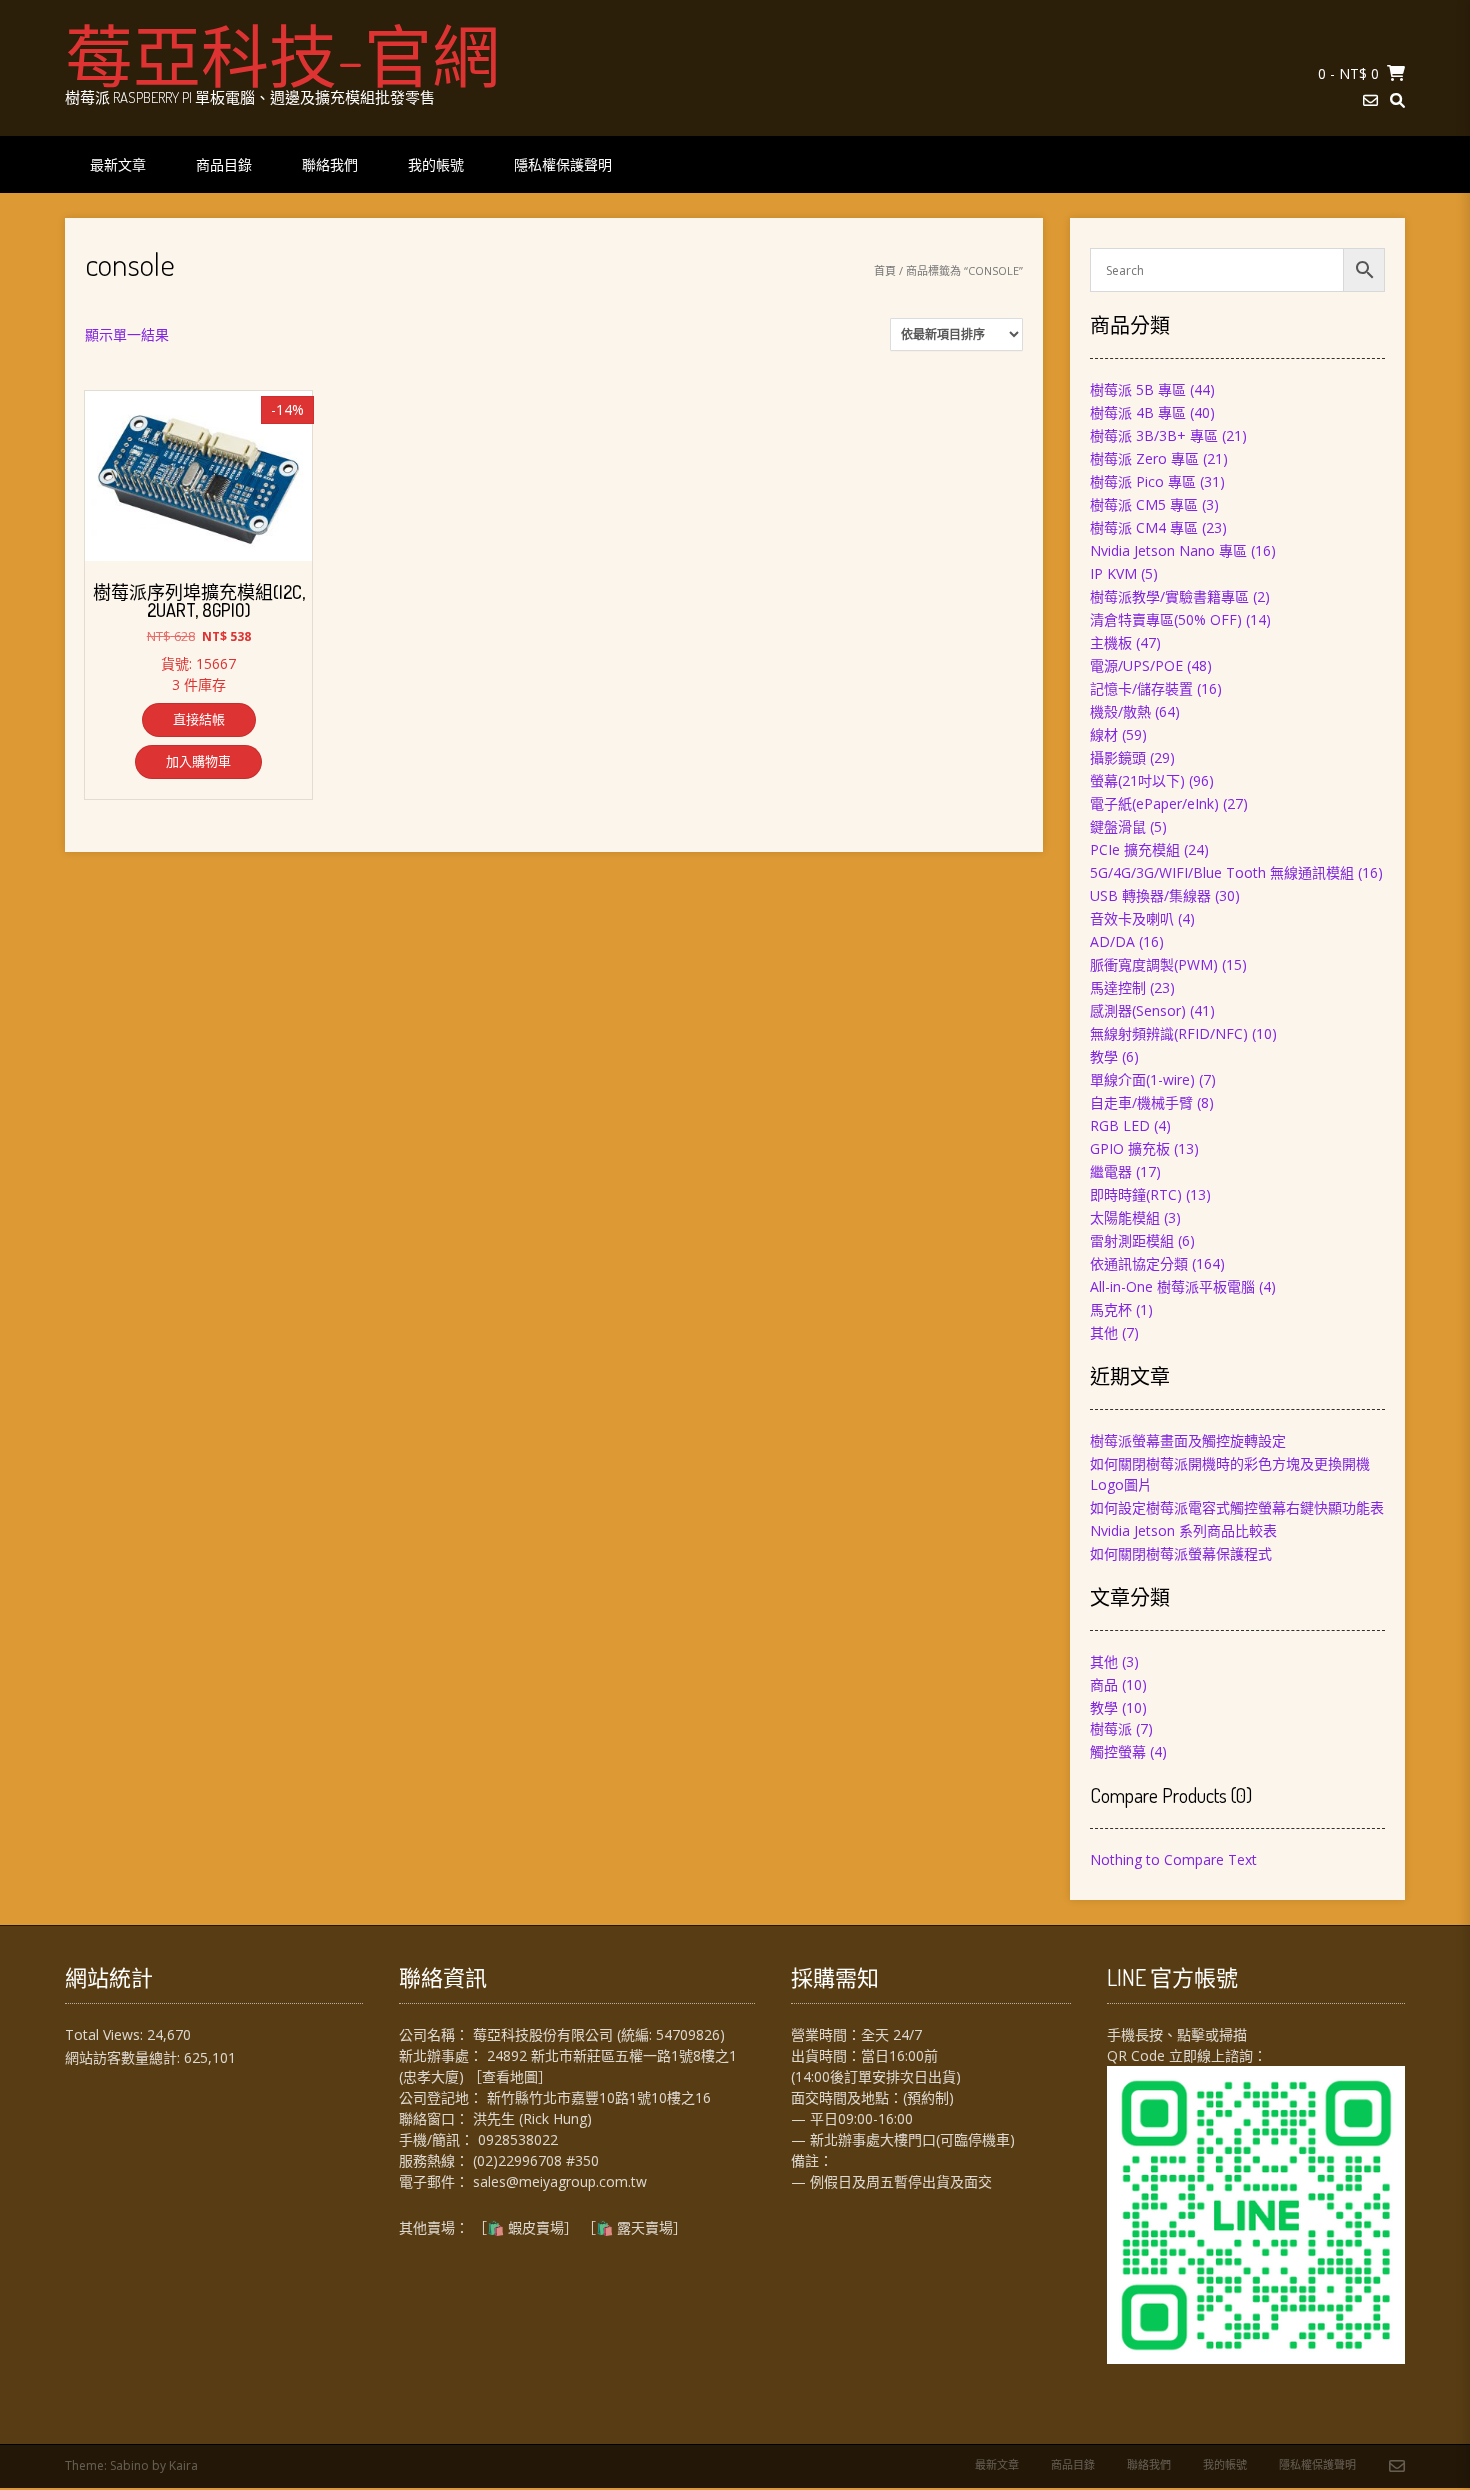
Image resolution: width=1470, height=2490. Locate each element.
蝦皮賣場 (536, 2227)
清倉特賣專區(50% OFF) (1166, 619)
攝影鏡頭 (1118, 757)
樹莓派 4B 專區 (1138, 412)
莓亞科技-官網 (282, 55)
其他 (1104, 1332)
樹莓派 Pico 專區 (1143, 481)
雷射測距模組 (1132, 1240)
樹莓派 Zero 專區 (1144, 458)
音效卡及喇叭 (1132, 918)
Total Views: (106, 2034)
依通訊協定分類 (1139, 1263)
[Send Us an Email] (1370, 100)
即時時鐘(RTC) (1136, 1194)
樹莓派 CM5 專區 (1144, 504)
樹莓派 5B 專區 (1138, 389)
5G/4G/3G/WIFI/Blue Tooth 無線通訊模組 (1222, 872)
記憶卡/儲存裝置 (1141, 688)
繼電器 (1111, 1171)
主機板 (1111, 642)
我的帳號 (436, 164)
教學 (1104, 1056)
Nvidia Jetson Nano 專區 (1168, 550)
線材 (1104, 734)
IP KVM (1113, 573)
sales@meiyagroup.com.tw (560, 2181)
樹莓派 (1111, 1728)
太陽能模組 (1125, 1217)
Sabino (129, 2465)
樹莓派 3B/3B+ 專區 (1154, 435)
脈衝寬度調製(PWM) (1154, 964)
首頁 (885, 270)
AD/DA (1112, 941)
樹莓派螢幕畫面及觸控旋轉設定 (1188, 1440)
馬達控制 (1118, 987)
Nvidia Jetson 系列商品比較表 (1183, 1530)
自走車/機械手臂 (1141, 1102)
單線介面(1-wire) (1142, 1079)
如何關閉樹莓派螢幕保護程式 (1181, 1553)
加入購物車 (198, 761)
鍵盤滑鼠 (1118, 826)
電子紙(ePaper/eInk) (1154, 803)
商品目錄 (224, 164)
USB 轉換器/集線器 (1150, 895)
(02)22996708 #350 (536, 2160)
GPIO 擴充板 (1130, 1148)
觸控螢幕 (1118, 1751)
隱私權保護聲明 (563, 164)
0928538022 (518, 2139)
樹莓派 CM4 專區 (1144, 527)
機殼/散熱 (1120, 711)
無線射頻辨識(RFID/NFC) (1169, 1033)
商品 (1104, 1684)
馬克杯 (1111, 1309)
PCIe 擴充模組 (1135, 849)
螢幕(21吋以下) (1137, 780)
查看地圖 (510, 2076)
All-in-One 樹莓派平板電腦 (1172, 1286)
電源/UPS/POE (1136, 665)
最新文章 (118, 164)
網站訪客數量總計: (124, 2057)
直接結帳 (199, 719)
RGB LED (1120, 1125)
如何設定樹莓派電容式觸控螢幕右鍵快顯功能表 (1237, 1507)
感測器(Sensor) (1138, 1010)
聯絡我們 (330, 164)
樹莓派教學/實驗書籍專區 (1169, 596)
